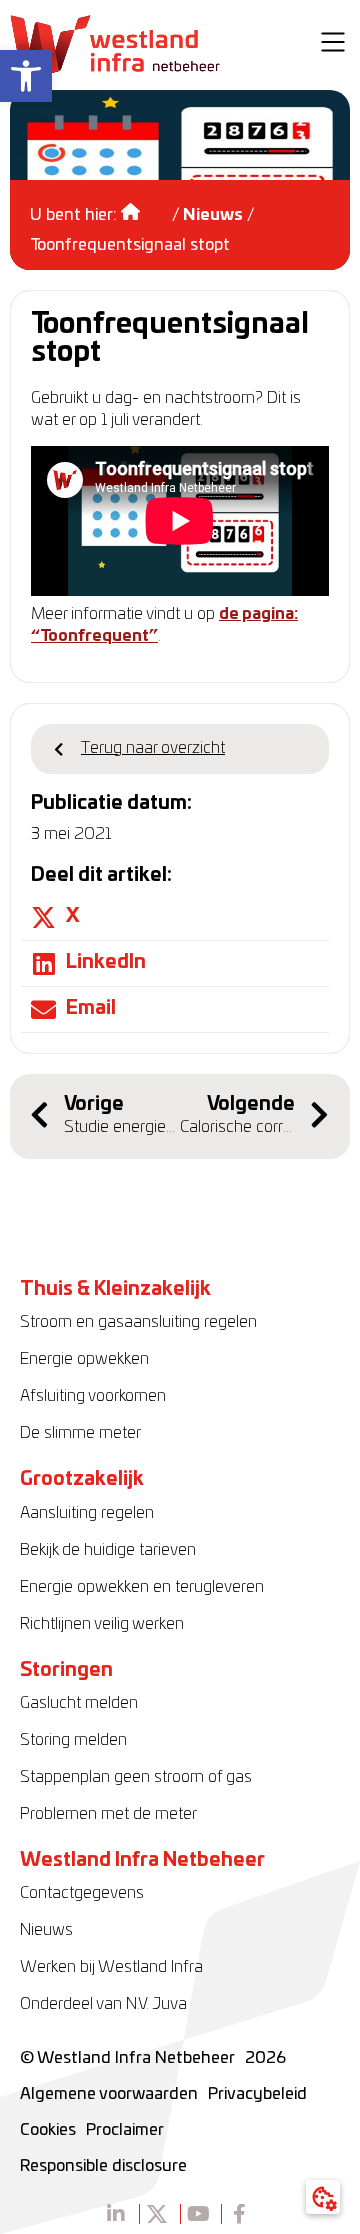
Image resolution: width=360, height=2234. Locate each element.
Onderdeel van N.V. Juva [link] (103, 2004)
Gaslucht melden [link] (79, 1703)
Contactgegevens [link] (82, 1893)
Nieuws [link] (213, 215)
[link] (26, 76)
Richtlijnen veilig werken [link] (102, 1624)
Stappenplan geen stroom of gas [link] (136, 1777)
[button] (333, 45)
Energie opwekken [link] (84, 1359)
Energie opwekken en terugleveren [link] (142, 1587)
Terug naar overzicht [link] (153, 748)
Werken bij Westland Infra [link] (111, 1967)
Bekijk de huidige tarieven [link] (108, 1550)
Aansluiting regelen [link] (87, 1513)
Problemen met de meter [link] (108, 1814)
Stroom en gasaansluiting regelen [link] (138, 1322)
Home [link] (144, 205)
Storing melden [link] (73, 1740)
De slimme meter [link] (80, 1433)
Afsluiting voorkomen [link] (93, 1396)
